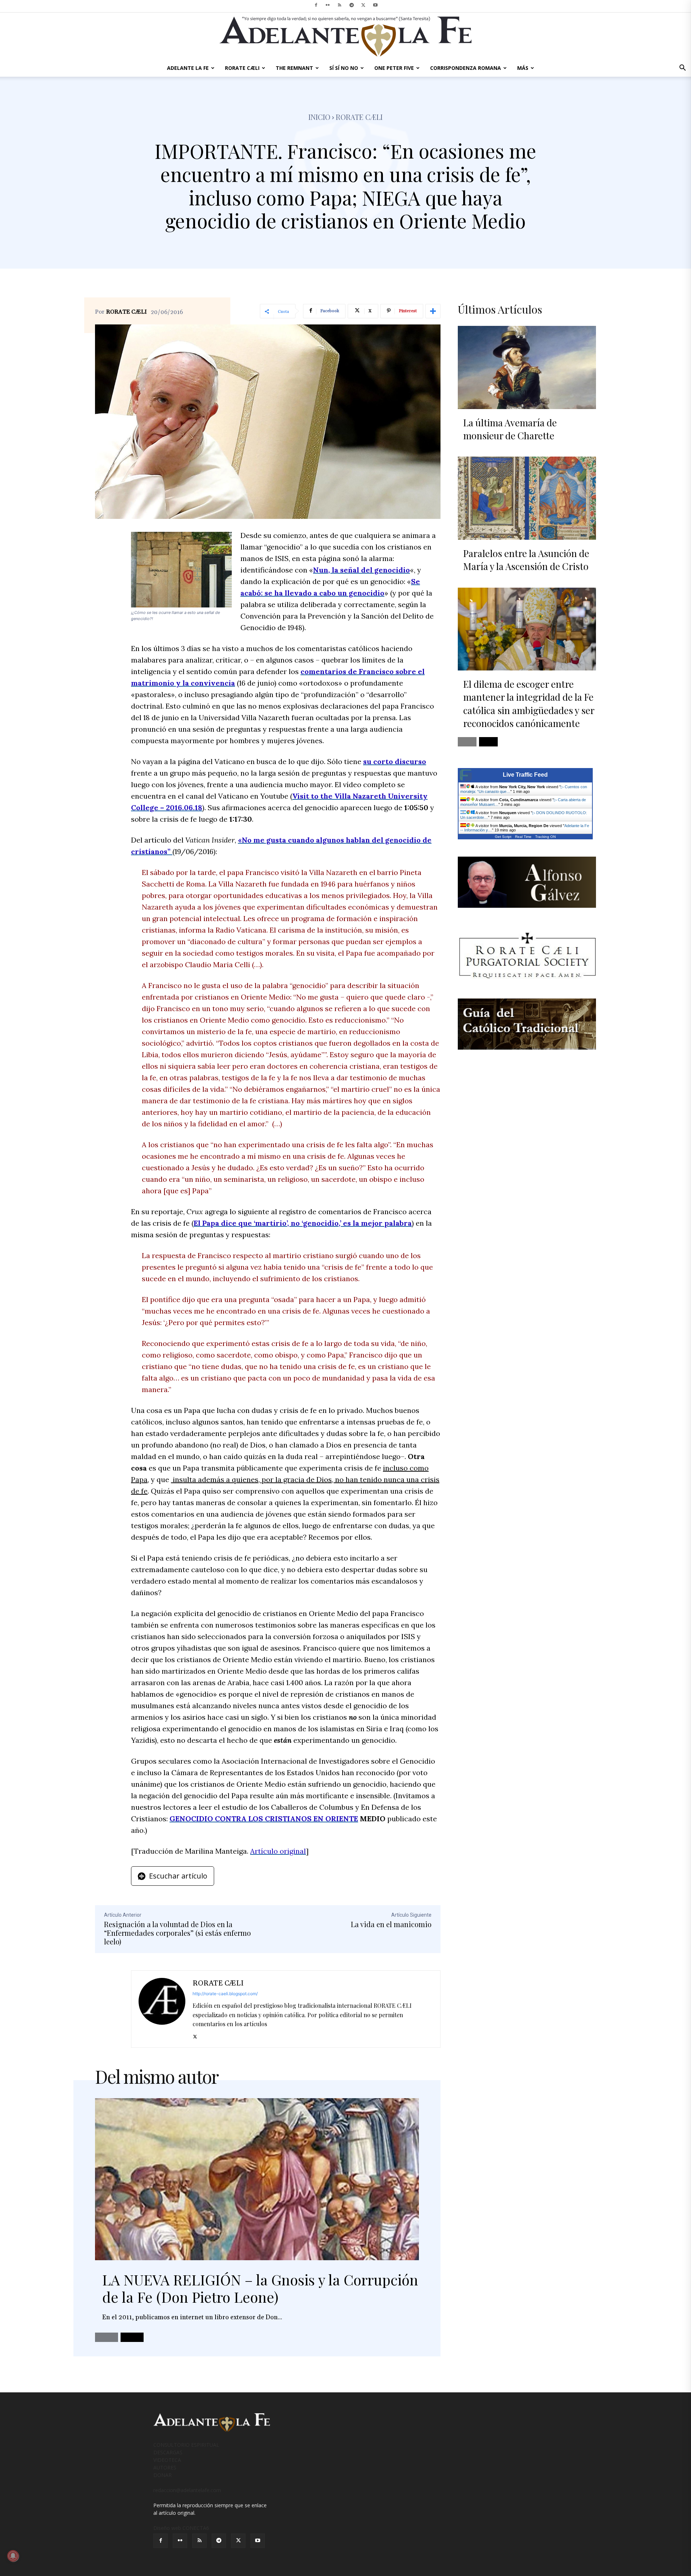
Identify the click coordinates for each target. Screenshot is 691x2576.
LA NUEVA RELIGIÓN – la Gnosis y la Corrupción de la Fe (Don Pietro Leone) (260, 2288)
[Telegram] (352, 5)
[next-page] (132, 2337)
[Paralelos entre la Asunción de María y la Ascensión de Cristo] (527, 498)
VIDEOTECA (167, 2460)
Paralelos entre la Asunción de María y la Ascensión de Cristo (526, 560)
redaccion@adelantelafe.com (187, 2490)
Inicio (319, 117)
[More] (433, 311)
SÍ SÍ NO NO (344, 68)
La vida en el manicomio (391, 1924)
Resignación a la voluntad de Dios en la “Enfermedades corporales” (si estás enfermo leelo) (177, 1933)
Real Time (523, 837)
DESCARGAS (168, 2452)
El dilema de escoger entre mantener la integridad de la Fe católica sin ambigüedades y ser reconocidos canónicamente (529, 704)
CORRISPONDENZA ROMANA (466, 68)
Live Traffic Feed (525, 775)
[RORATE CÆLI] (162, 2009)
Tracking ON (545, 837)
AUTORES (165, 2467)
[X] (363, 5)
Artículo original (278, 1851)
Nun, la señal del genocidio (362, 570)
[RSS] (340, 5)
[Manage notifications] (13, 2556)
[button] (682, 69)
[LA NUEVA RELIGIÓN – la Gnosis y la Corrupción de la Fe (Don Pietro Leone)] (257, 2179)
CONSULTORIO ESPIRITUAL (186, 2445)
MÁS (523, 68)
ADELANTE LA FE (188, 68)
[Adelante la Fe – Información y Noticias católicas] (345, 37)
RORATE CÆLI (242, 68)
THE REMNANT (294, 68)
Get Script (503, 837)
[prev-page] (107, 2337)
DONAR (162, 2475)
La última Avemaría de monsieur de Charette (510, 429)
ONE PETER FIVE (394, 68)
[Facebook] (316, 5)
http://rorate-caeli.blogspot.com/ (225, 1994)
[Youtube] (375, 5)
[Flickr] (328, 5)
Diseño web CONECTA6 (181, 2528)
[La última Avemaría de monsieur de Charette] (527, 367)
